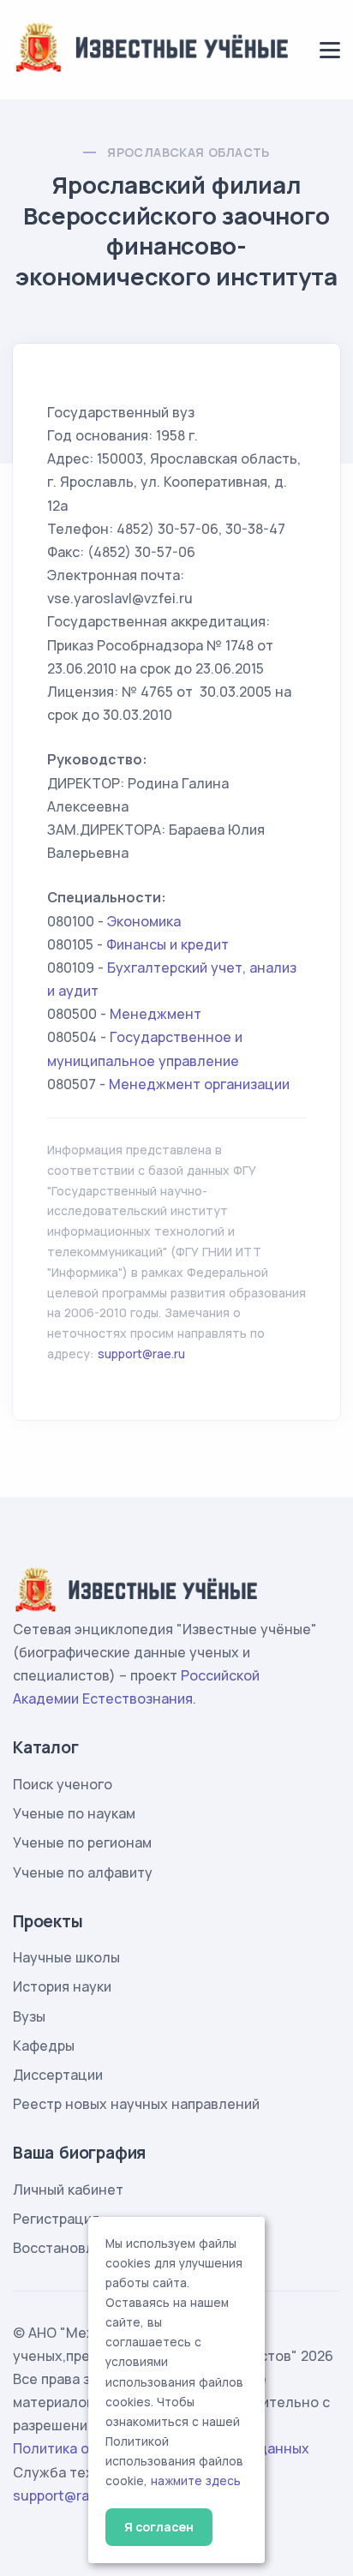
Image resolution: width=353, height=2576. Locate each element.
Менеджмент (156, 1014)
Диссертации (58, 2075)
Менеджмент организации (199, 1084)
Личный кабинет (68, 2190)
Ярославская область (188, 152)
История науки (62, 1986)
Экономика (144, 921)
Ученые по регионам (82, 1842)
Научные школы (66, 1957)
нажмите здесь (196, 2481)
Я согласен (159, 2527)
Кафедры (44, 2046)
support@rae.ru (141, 1354)
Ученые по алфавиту (83, 1872)
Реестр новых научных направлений (136, 2104)
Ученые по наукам (74, 1813)
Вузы (29, 2016)
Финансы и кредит (168, 944)
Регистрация (56, 2219)
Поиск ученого (63, 1784)
